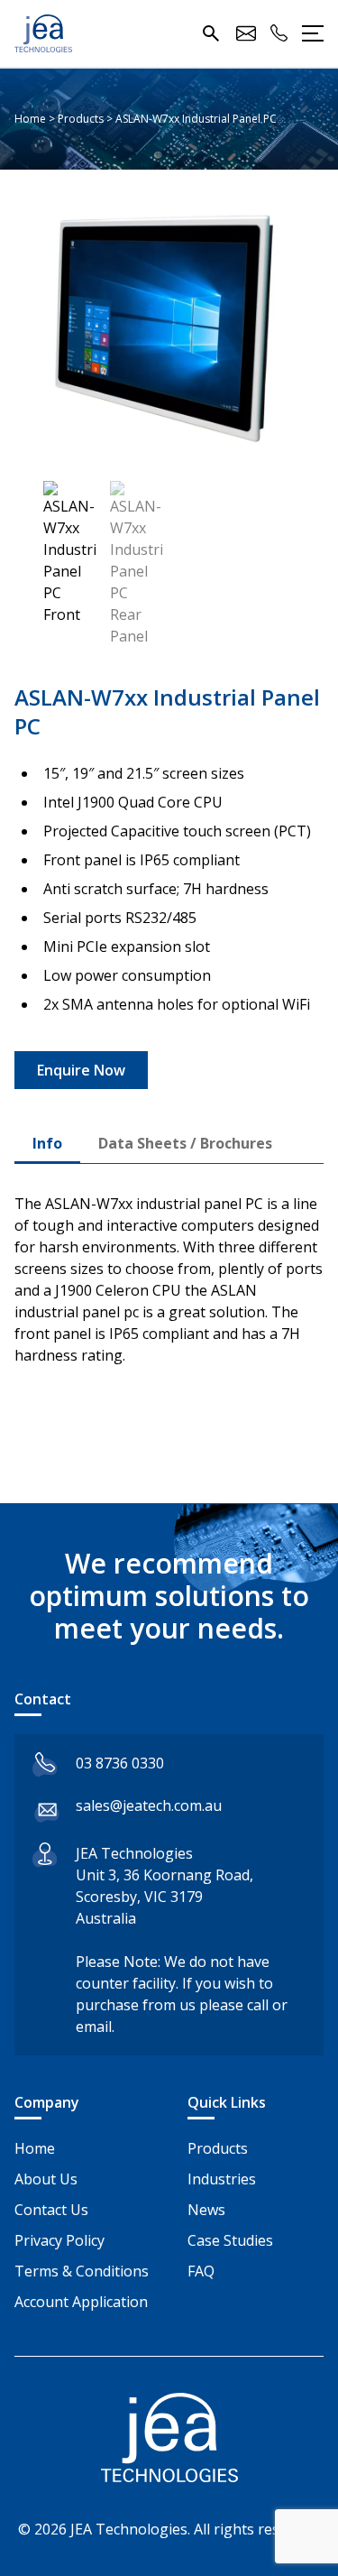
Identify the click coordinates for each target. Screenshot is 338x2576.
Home (35, 2148)
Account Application (81, 2302)
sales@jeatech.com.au (149, 1805)
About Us (46, 2179)
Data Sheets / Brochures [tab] (185, 1143)
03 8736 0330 (120, 1763)
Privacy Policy (59, 2240)
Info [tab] (47, 1143)
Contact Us (51, 2210)
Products (218, 2148)
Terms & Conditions (82, 2271)
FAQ (201, 2271)
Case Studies (230, 2240)
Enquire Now (81, 1070)
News (206, 2210)
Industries (222, 2179)
